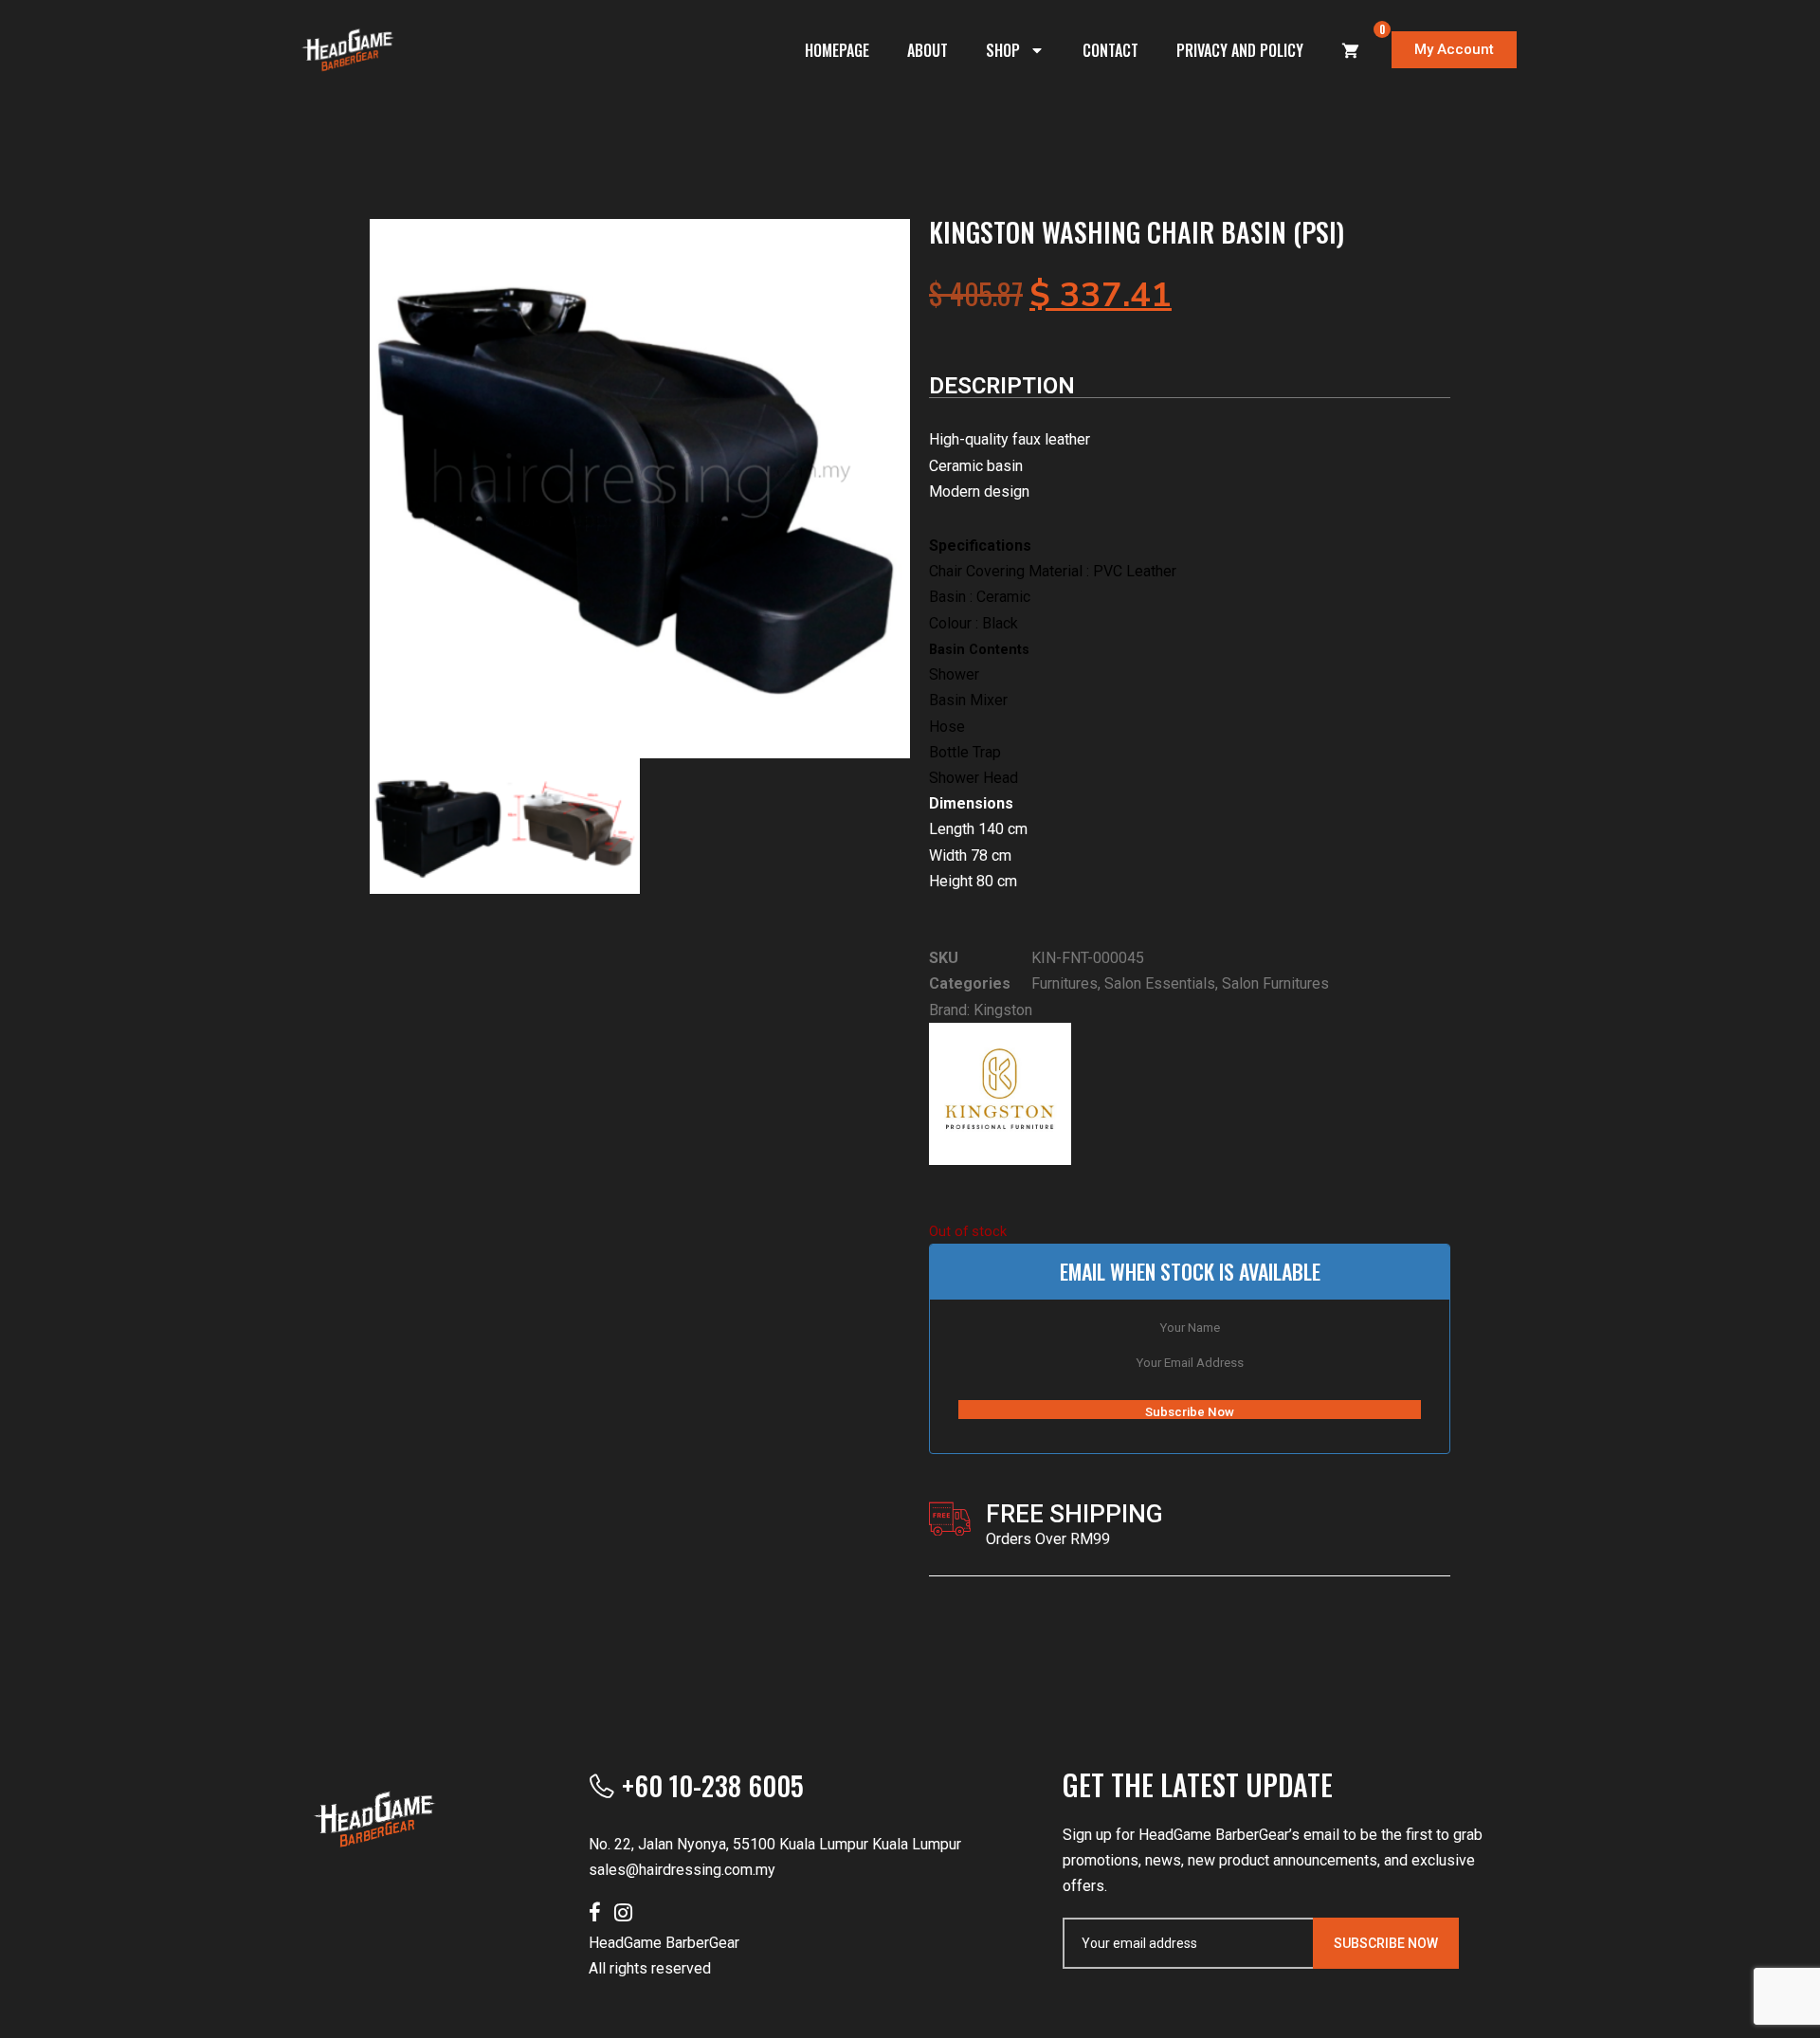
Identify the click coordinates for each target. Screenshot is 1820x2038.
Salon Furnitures (1275, 983)
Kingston (1003, 1010)
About (928, 50)
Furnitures (1065, 983)
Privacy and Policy (1240, 50)
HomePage (837, 50)
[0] (1351, 50)
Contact (1110, 50)
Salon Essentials (1160, 983)
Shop (1003, 50)
